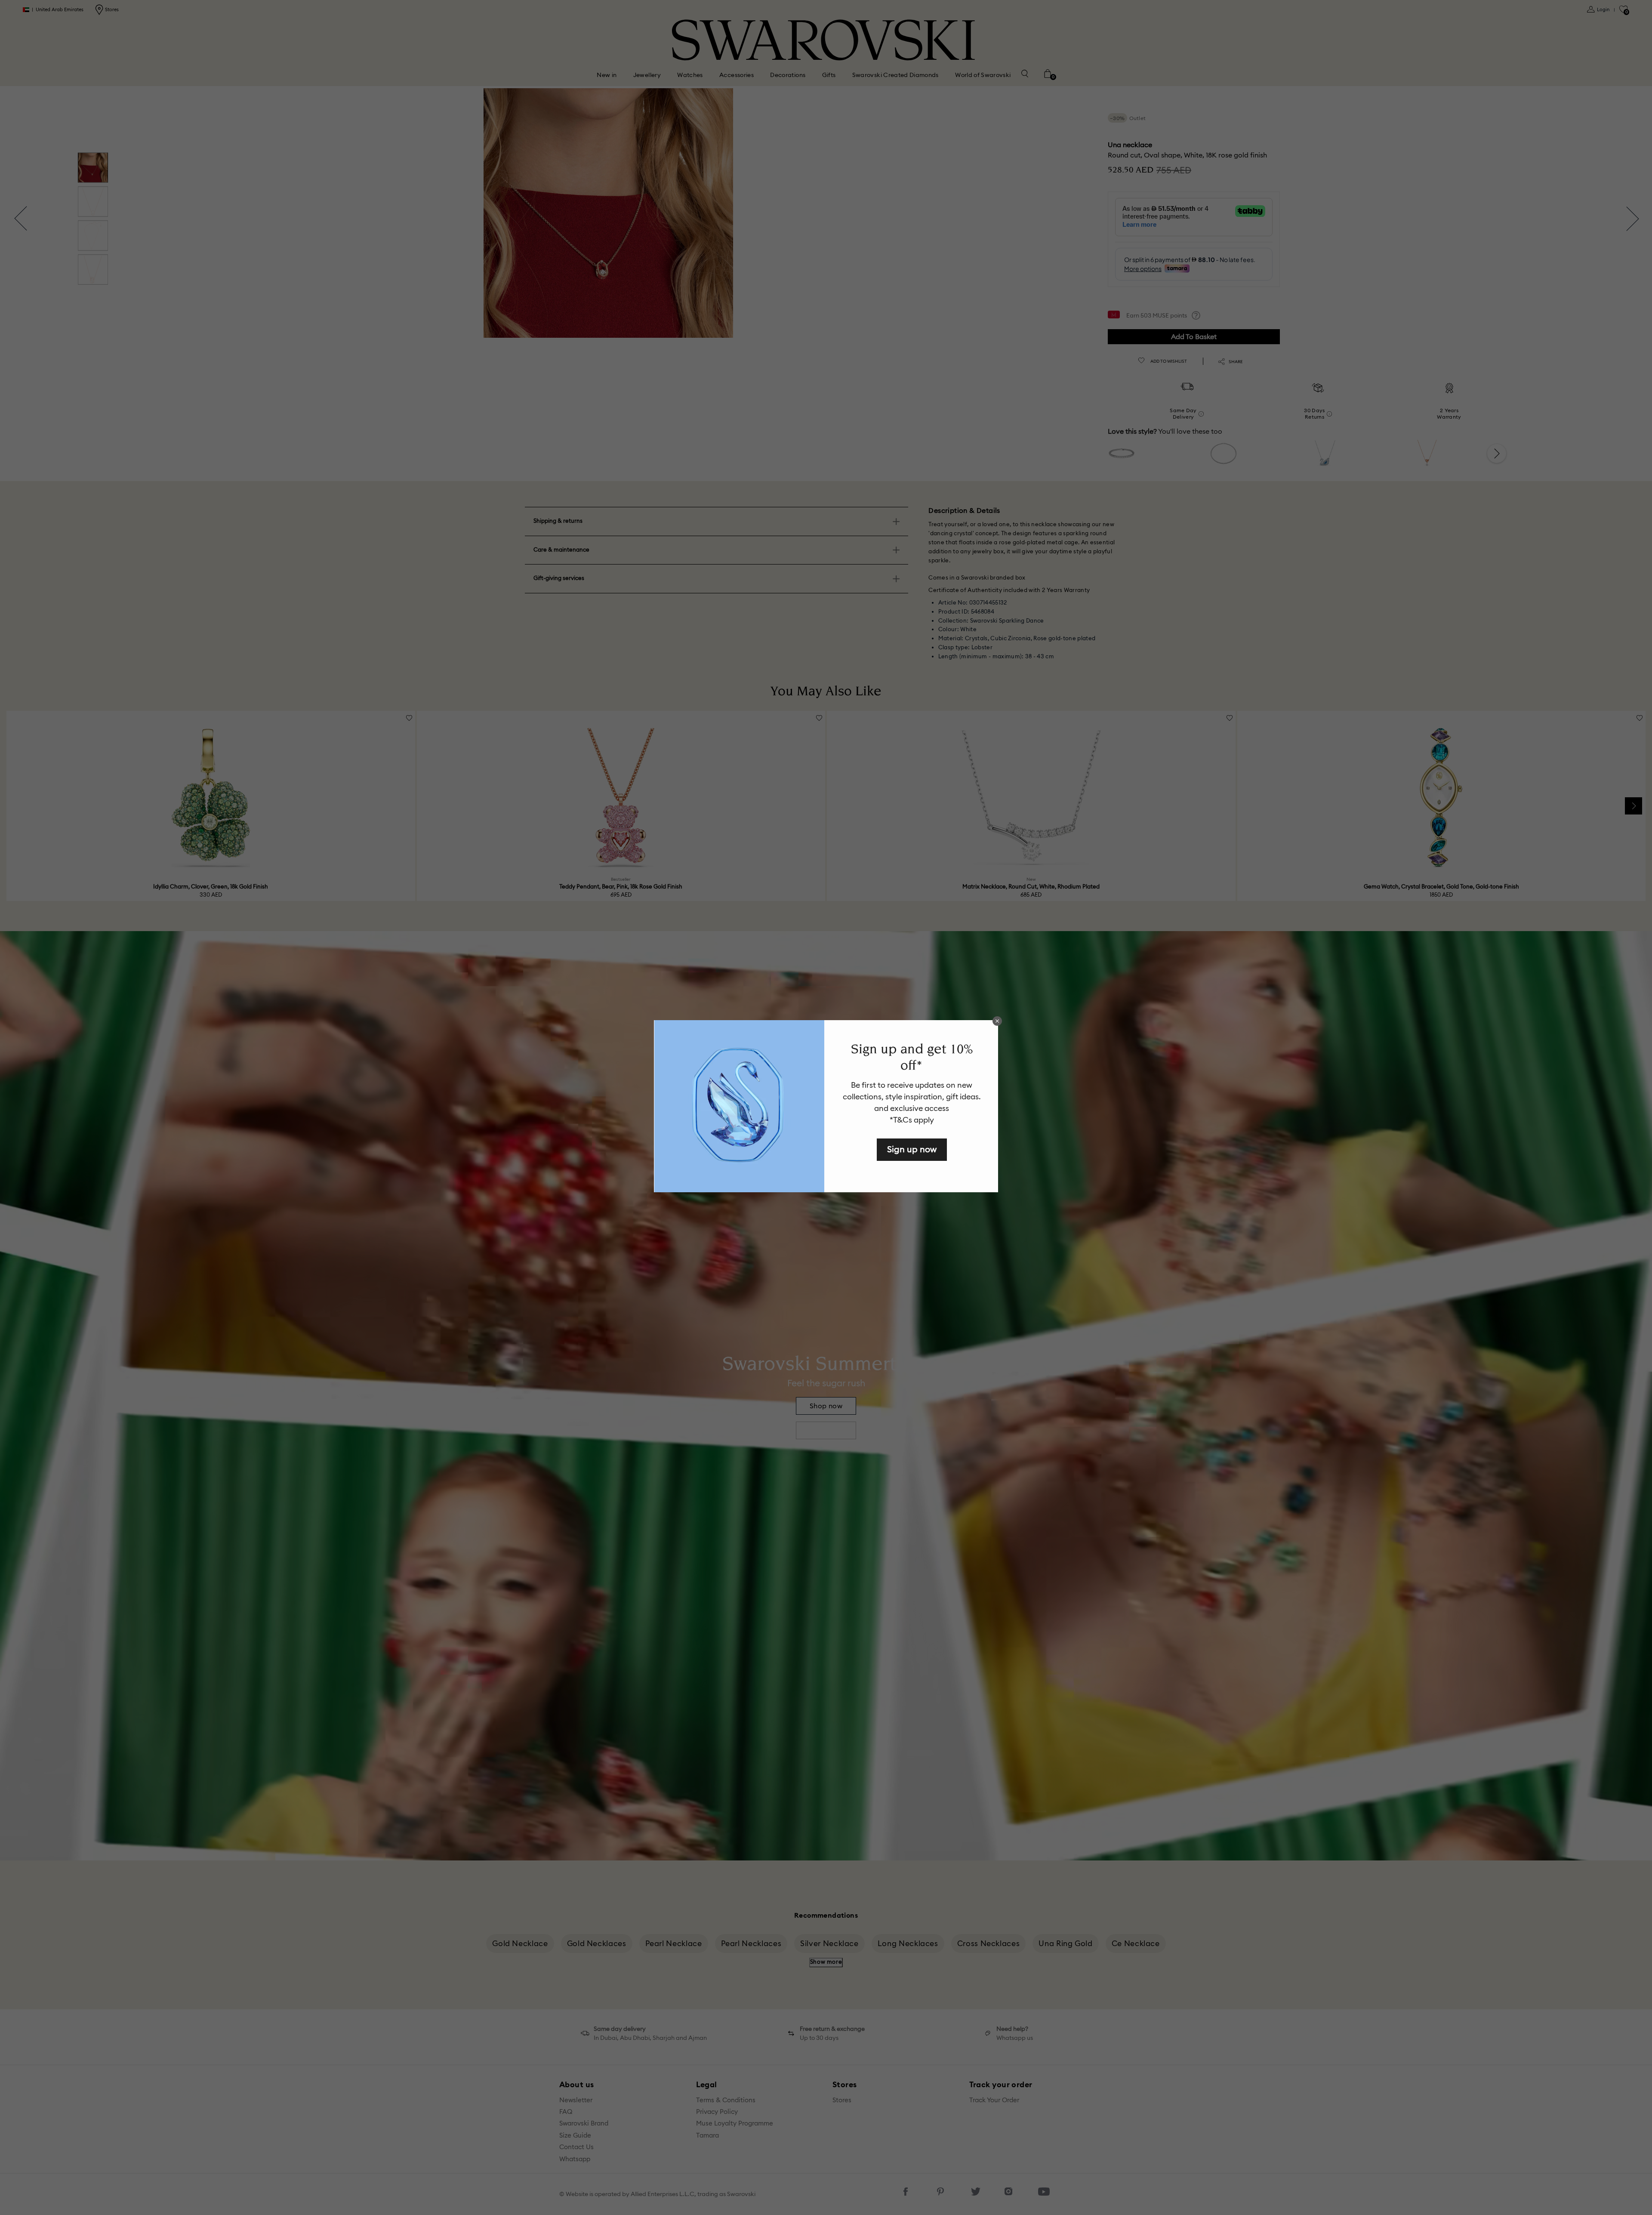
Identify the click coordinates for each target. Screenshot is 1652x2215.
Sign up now (912, 1149)
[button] (997, 1021)
